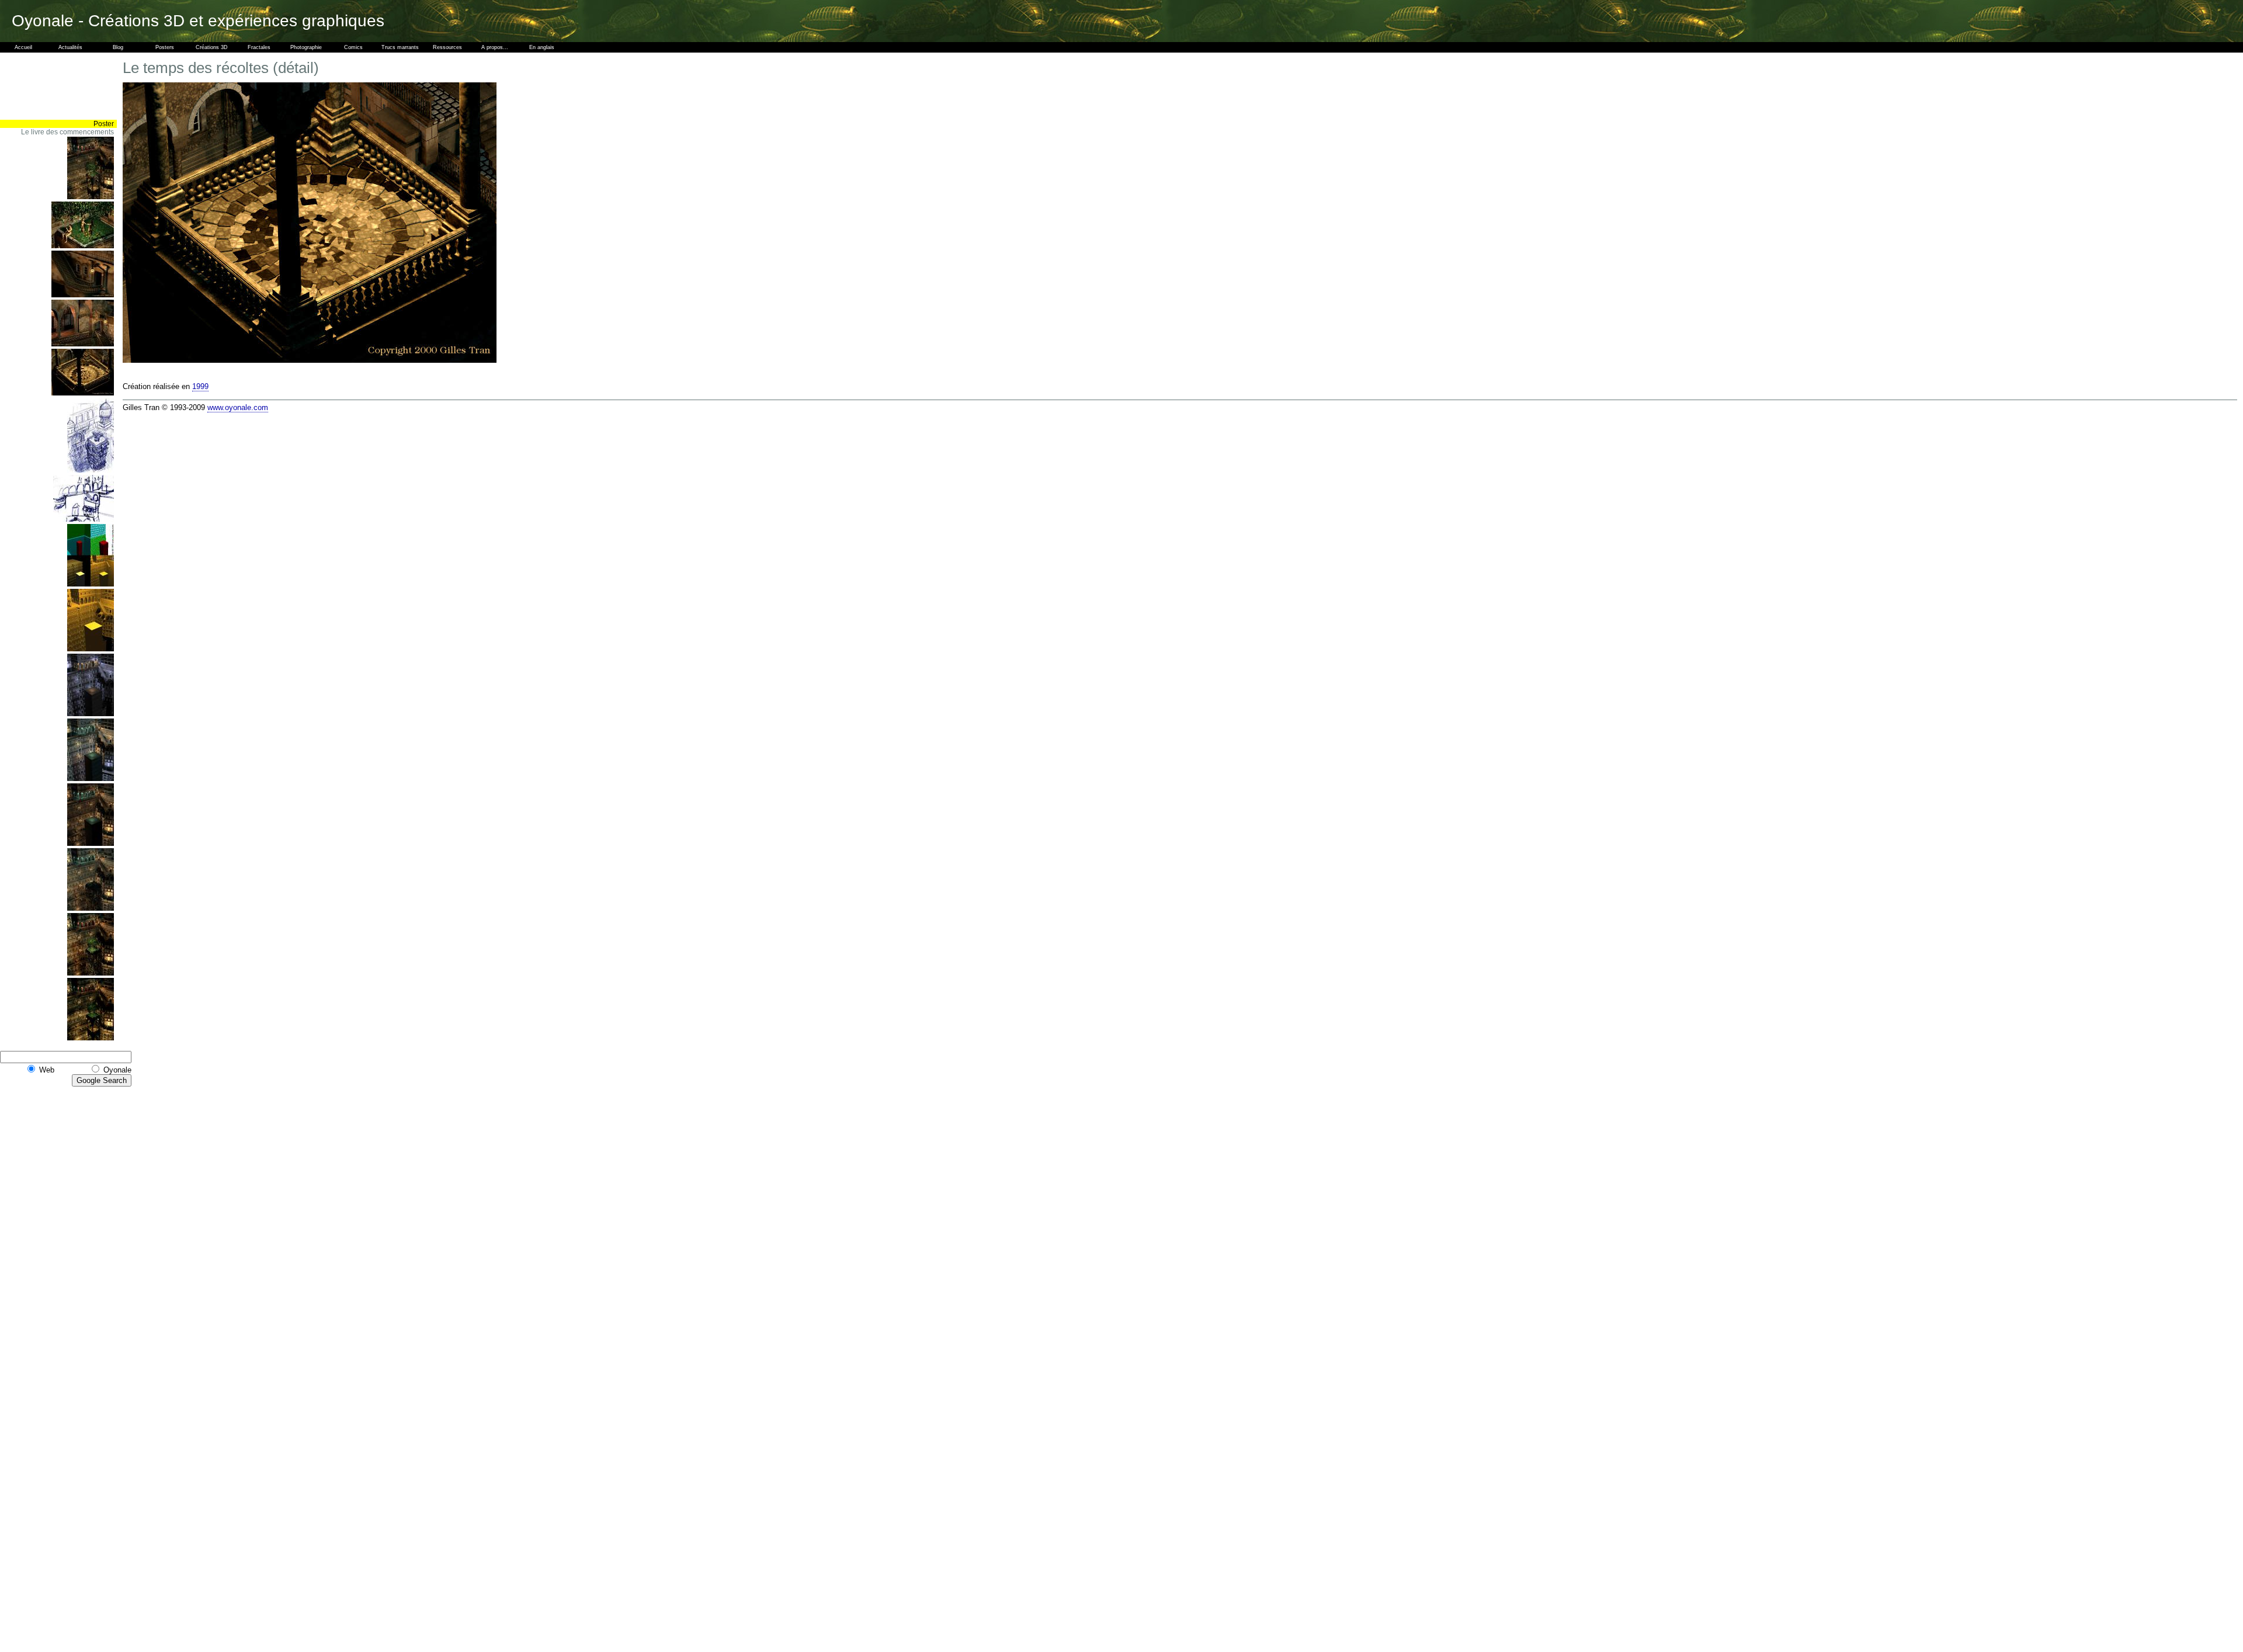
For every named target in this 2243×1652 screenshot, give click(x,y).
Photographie (306, 47)
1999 (200, 386)
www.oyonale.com (238, 407)
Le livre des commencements (67, 132)
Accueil (23, 47)
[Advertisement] (82, 86)
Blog (118, 47)
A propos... (495, 47)
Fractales (259, 47)
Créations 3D (212, 47)
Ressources (447, 47)
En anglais (542, 47)
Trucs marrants (400, 47)
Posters (165, 47)
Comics (353, 47)
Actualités (70, 47)
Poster (104, 124)
